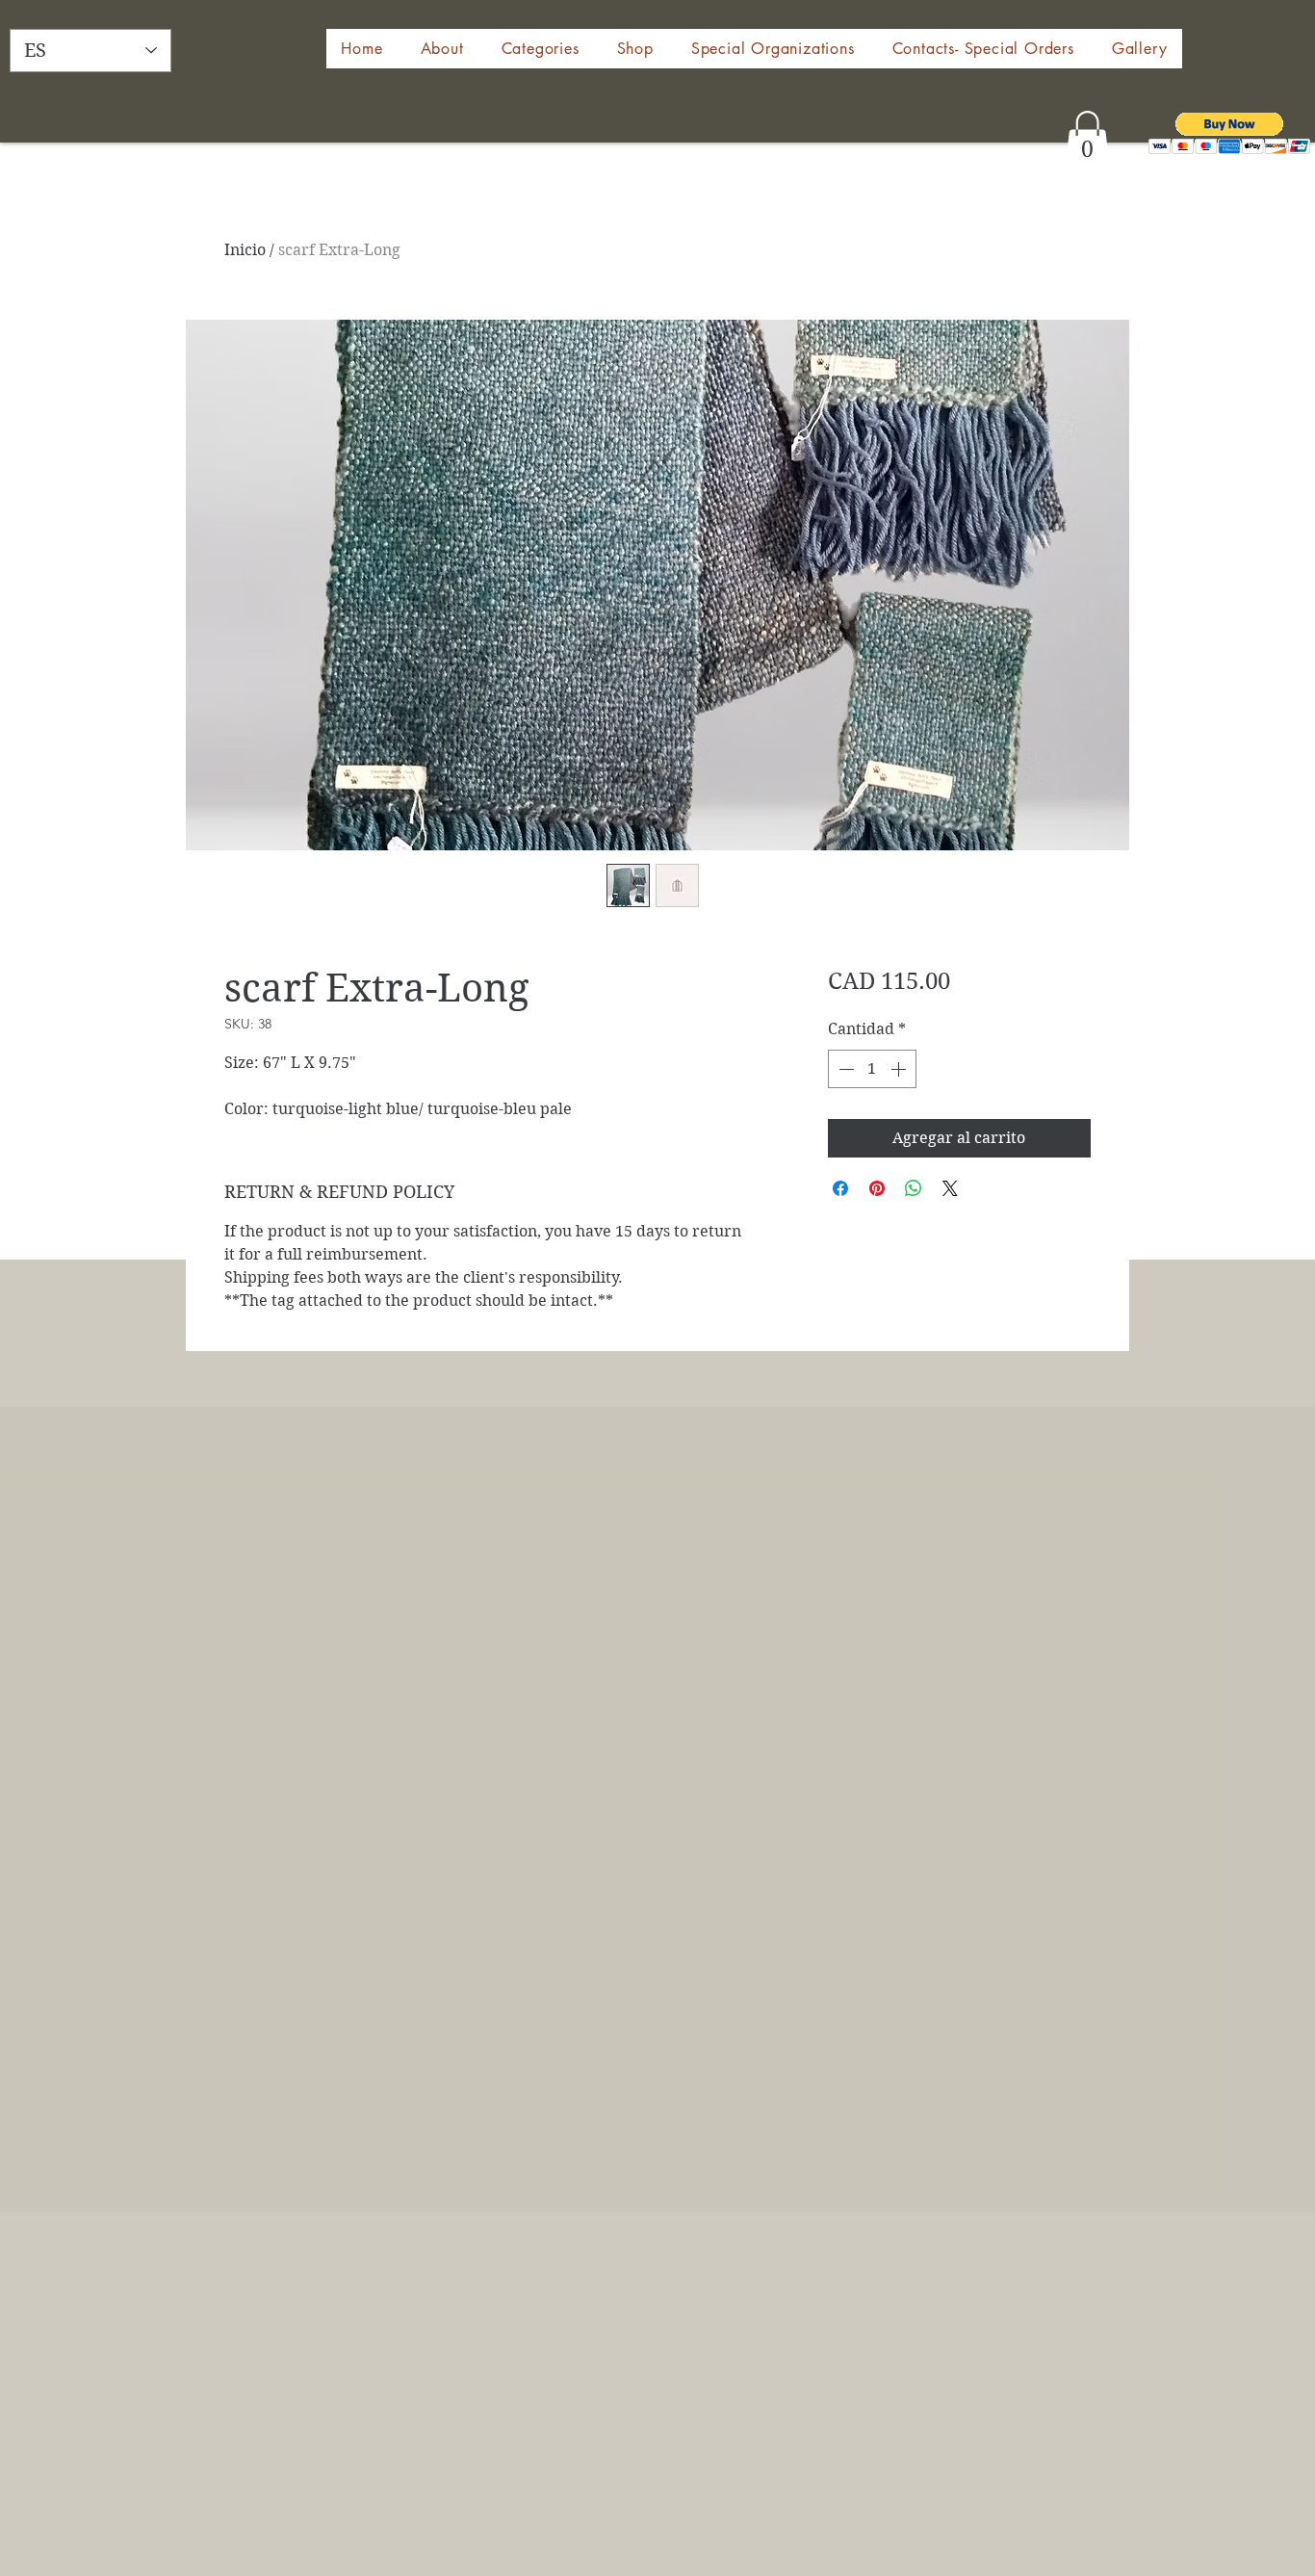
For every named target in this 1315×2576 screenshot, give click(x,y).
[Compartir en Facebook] (840, 1188)
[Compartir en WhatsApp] (914, 1188)
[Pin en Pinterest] (877, 1188)
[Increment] (900, 1069)
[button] (635, 49)
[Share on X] (950, 1188)
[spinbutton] (872, 1069)
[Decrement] (844, 1069)
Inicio (245, 250)
